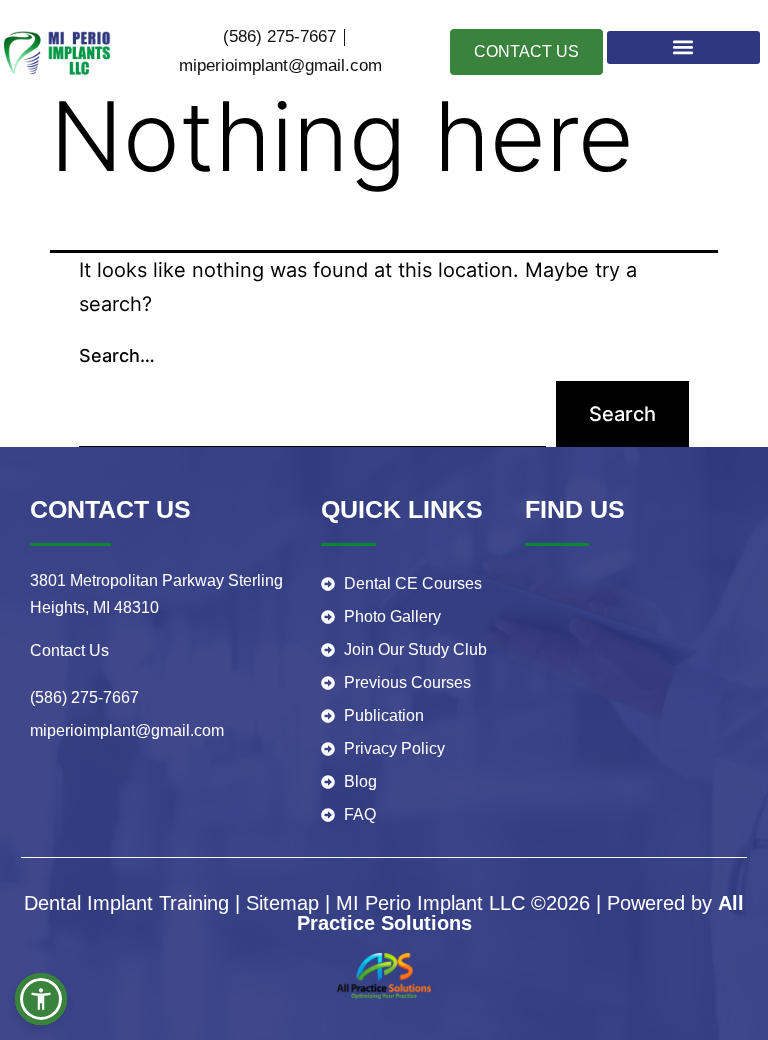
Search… (117, 355)
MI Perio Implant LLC (430, 903)
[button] (684, 47)
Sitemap (282, 903)
